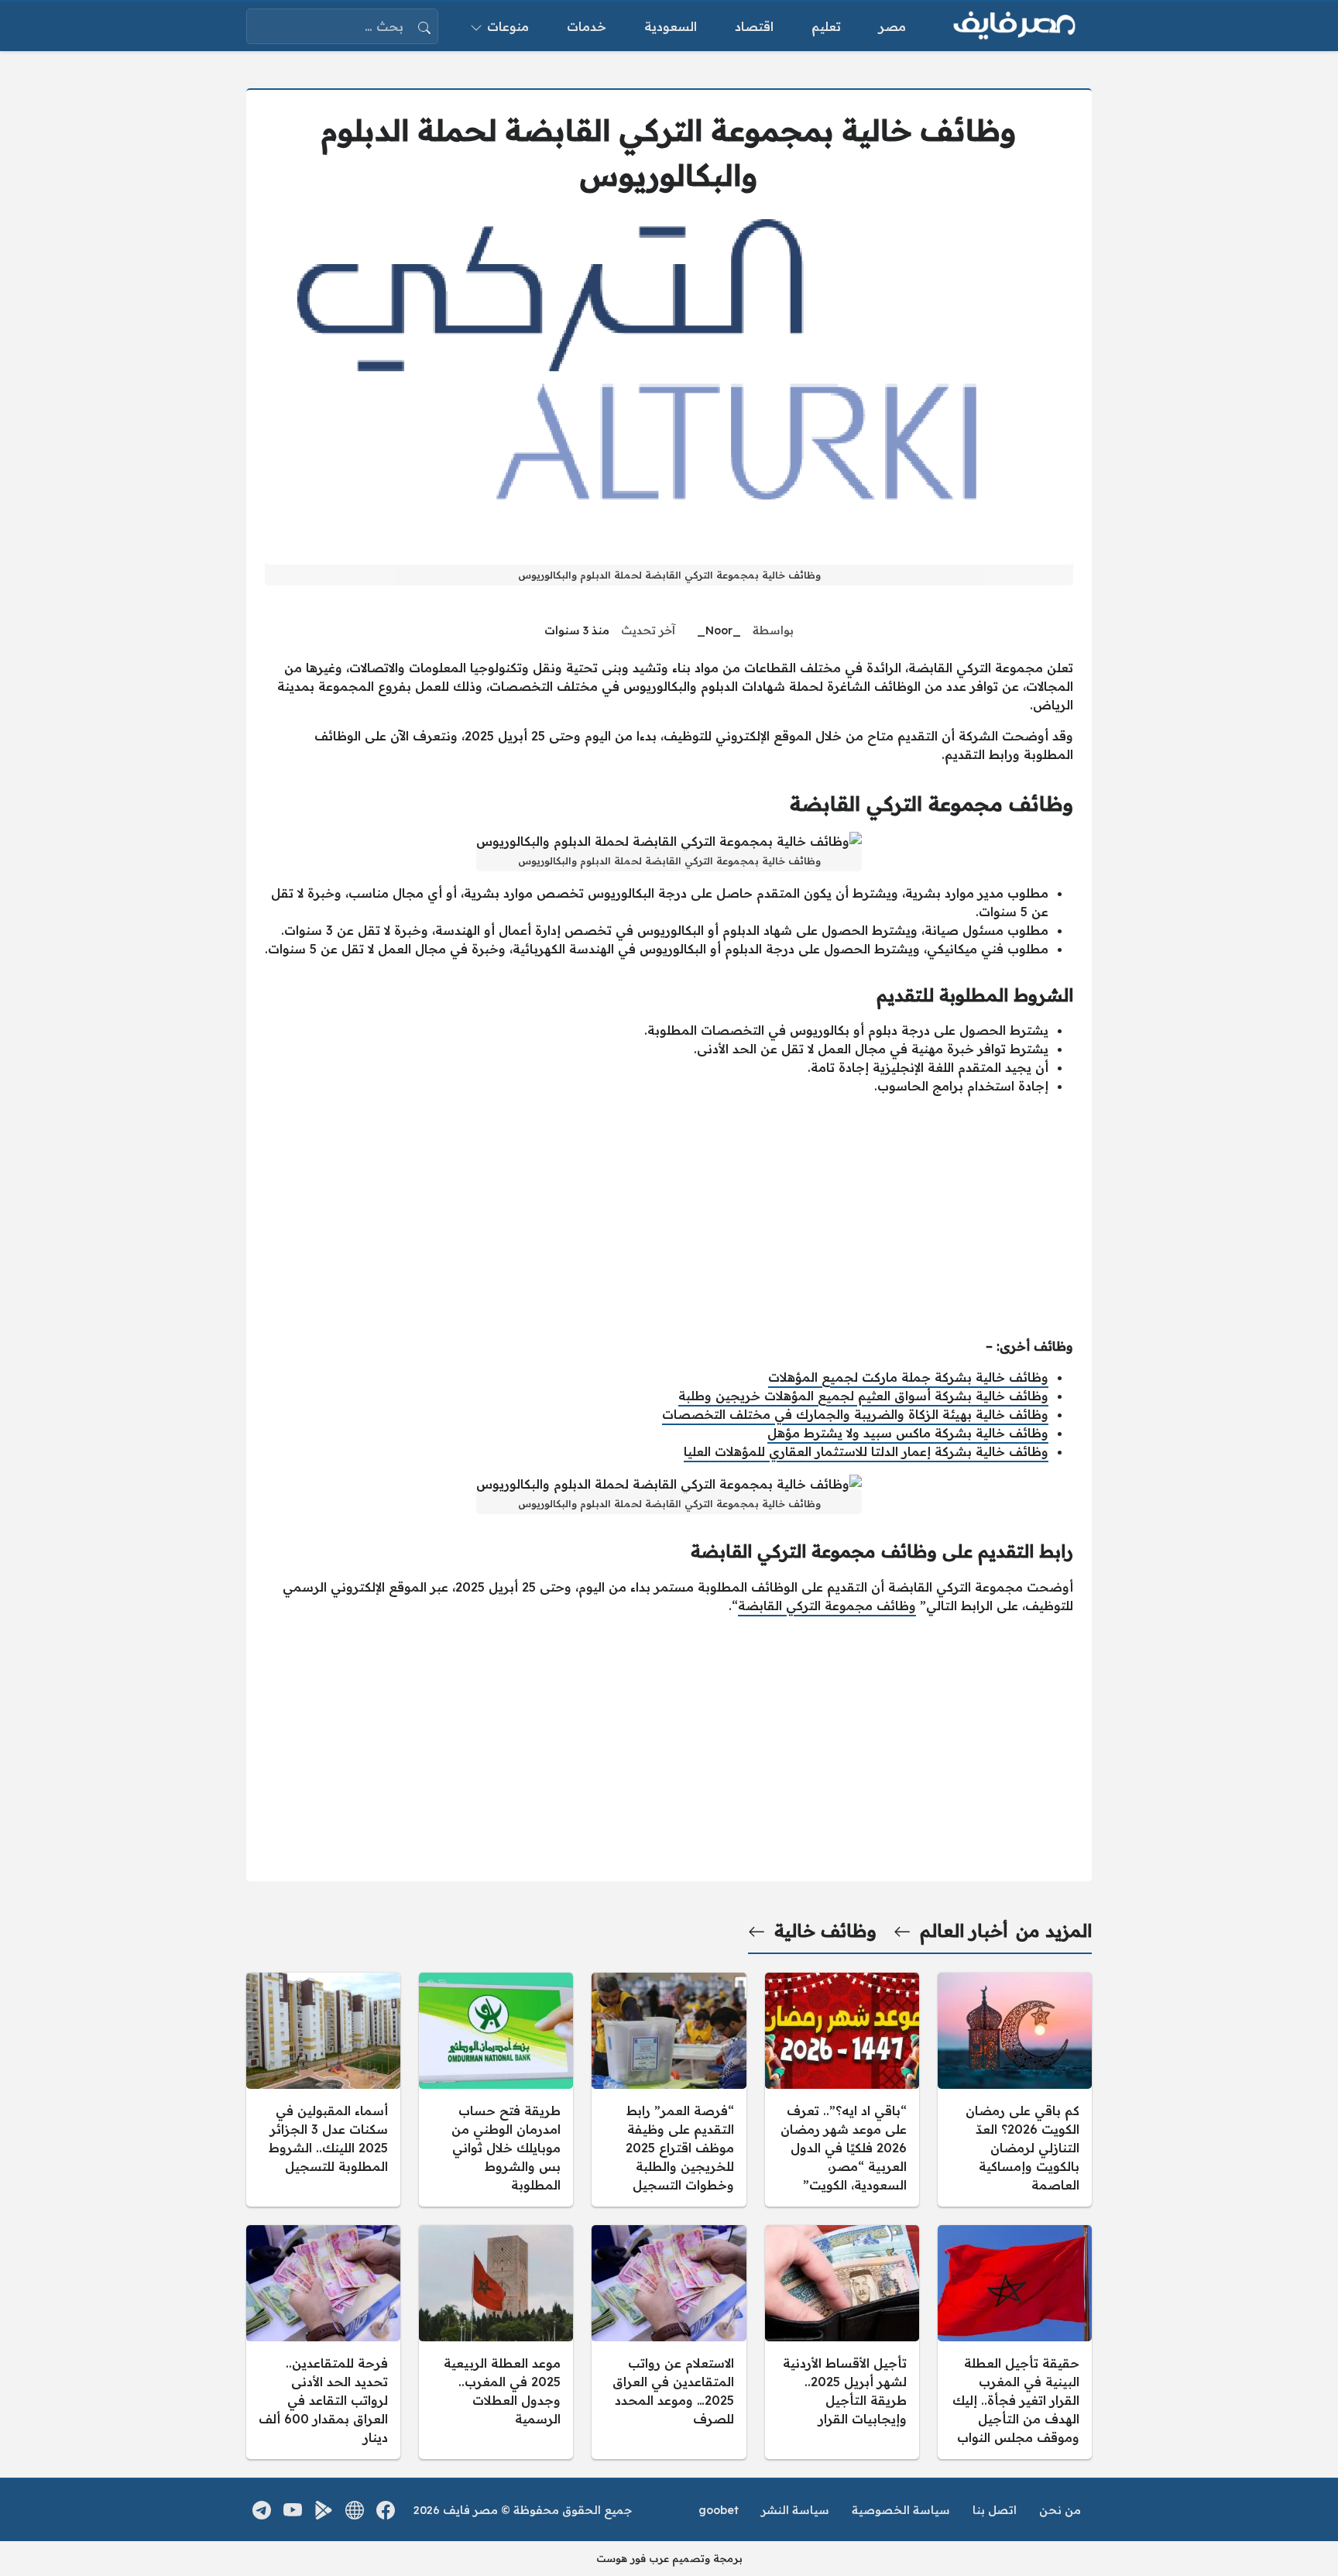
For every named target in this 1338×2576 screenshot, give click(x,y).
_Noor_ (719, 630)
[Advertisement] (669, 1216)
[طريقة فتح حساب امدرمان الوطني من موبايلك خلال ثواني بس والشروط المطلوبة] (496, 2090)
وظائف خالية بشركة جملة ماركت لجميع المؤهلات (908, 1377)
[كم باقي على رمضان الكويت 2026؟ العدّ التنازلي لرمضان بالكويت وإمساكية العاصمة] (1015, 2090)
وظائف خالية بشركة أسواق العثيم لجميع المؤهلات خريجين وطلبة (863, 1396)
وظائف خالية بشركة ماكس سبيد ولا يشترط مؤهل (908, 1433)
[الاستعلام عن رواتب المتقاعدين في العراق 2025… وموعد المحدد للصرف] (669, 2342)
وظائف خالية (825, 1931)
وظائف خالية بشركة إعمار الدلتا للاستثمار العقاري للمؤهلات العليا (866, 1451)
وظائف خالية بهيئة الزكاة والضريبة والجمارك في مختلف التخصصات (855, 1414)
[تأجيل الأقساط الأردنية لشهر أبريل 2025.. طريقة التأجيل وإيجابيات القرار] (842, 2342)
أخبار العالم (964, 1931)
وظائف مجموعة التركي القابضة (827, 1606)
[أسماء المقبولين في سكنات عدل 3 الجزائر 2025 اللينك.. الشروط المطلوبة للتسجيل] (323, 2090)
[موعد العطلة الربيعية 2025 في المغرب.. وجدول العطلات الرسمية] (496, 2342)
